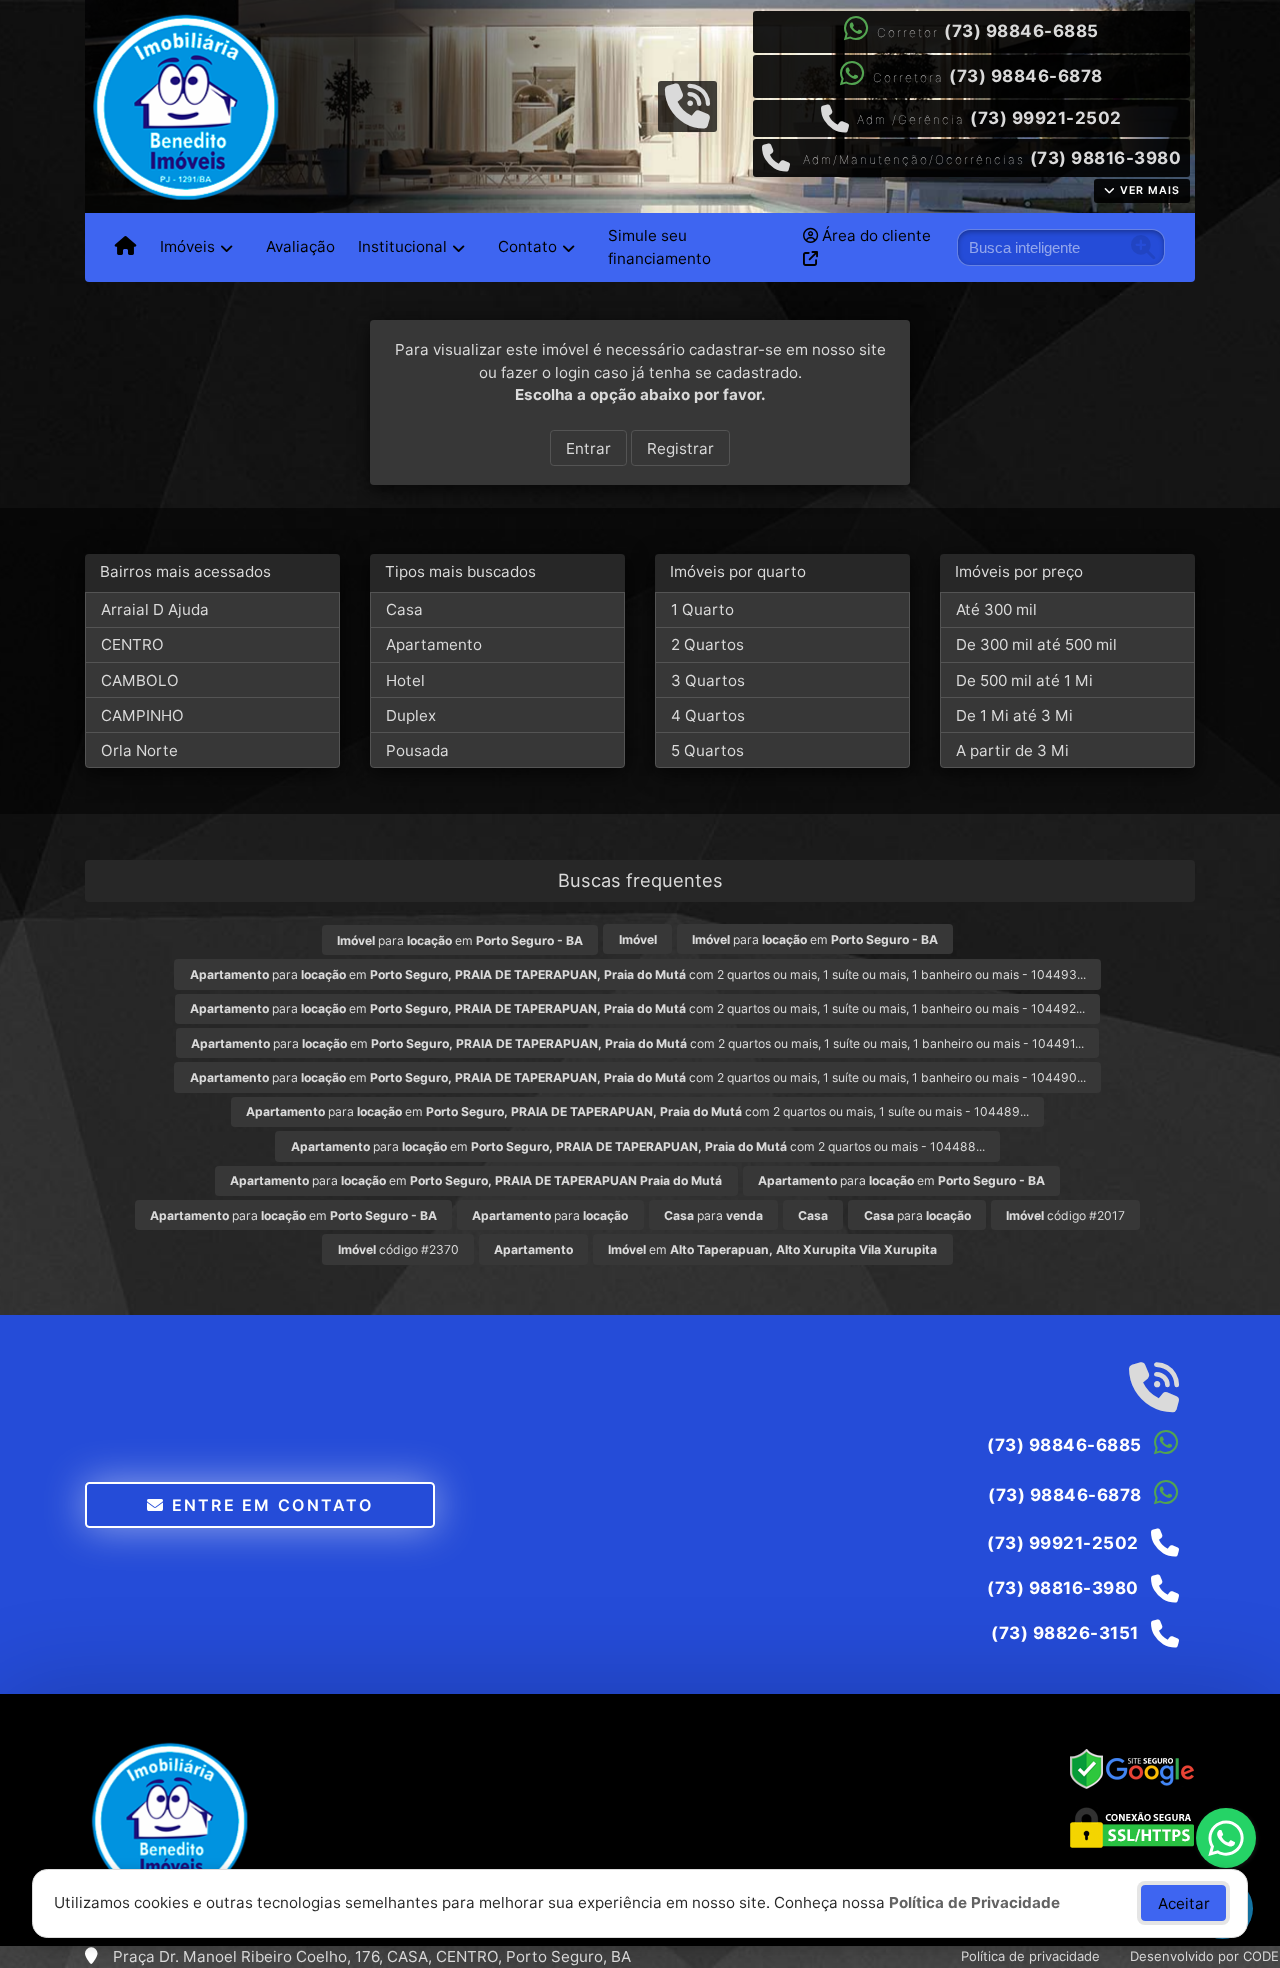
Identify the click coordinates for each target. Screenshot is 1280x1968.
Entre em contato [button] (269, 1505)
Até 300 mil (996, 609)
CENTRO (132, 644)
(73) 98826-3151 (1065, 1633)
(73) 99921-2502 (1046, 118)
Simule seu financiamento (659, 247)
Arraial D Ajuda (155, 609)
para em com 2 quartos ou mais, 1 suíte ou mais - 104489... (637, 1111)
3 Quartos (708, 680)
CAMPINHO (142, 715)
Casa (404, 609)
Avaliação (300, 246)
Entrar (588, 448)
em (772, 1249)
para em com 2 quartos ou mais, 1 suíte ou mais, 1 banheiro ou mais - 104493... (638, 974)
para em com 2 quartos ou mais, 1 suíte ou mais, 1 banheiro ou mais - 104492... (637, 1008)
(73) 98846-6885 (1021, 31)
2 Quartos (707, 644)
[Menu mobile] (125, 247)
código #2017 (1065, 1215)
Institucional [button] (402, 246)
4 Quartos (708, 715)
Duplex (411, 715)
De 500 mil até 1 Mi (1024, 680)
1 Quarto (702, 609)
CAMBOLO (140, 680)
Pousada (417, 750)
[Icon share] (687, 104)
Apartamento (434, 644)
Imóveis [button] (187, 246)
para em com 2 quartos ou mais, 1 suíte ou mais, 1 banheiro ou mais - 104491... (637, 1043)
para (550, 1215)
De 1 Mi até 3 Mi (1014, 715)
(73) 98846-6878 (1026, 76)
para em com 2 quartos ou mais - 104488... (638, 1146)
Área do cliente (874, 235)
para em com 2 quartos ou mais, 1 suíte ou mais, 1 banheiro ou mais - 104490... (638, 1077)
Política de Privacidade (974, 1902)
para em (460, 940)
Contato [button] (527, 246)
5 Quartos (707, 750)
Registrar (680, 448)
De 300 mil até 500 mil (1036, 644)
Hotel (405, 680)
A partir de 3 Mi (1012, 750)
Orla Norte (139, 750)
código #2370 (398, 1249)
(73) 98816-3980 (1106, 158)
